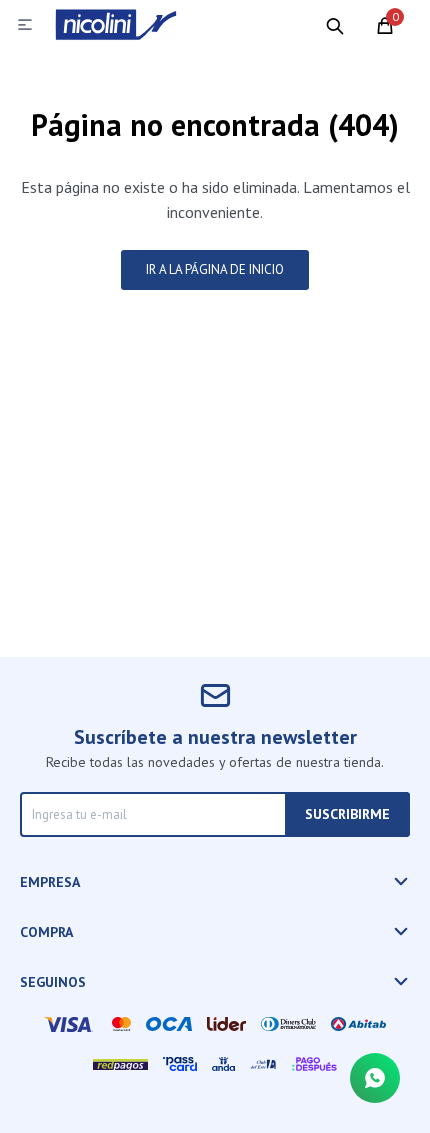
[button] (335, 25)
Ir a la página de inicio (215, 269)
